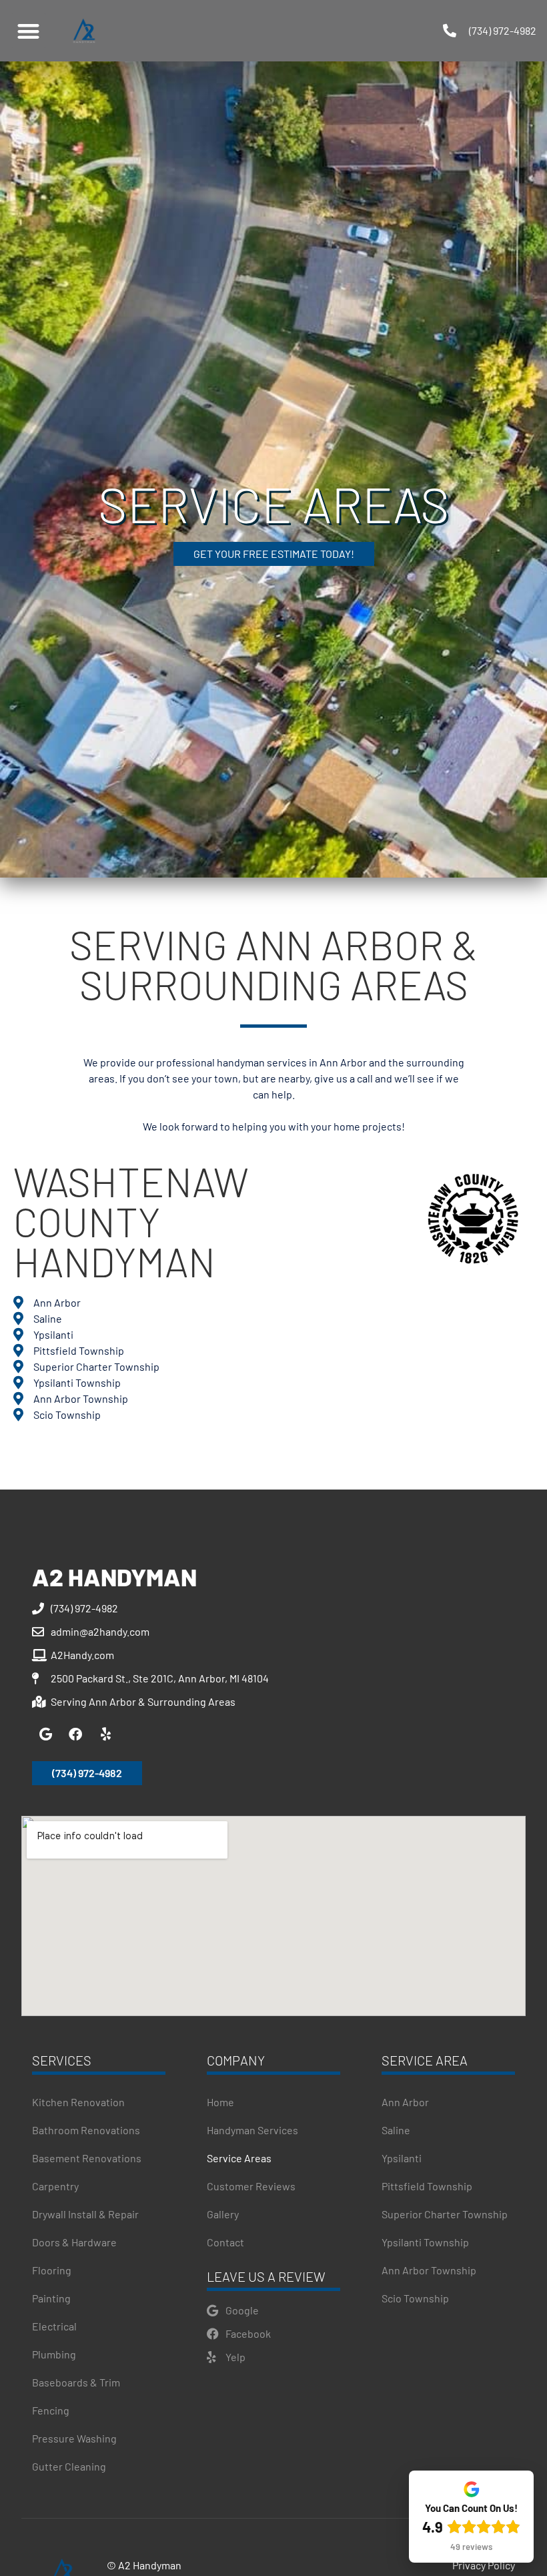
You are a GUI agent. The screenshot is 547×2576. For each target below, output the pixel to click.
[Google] (45, 1734)
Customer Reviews (251, 2186)
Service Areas (239, 2158)
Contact (225, 2242)
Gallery (223, 2214)
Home (220, 2102)
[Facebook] (75, 1734)
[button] (28, 31)
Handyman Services (252, 2130)
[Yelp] (105, 1734)
